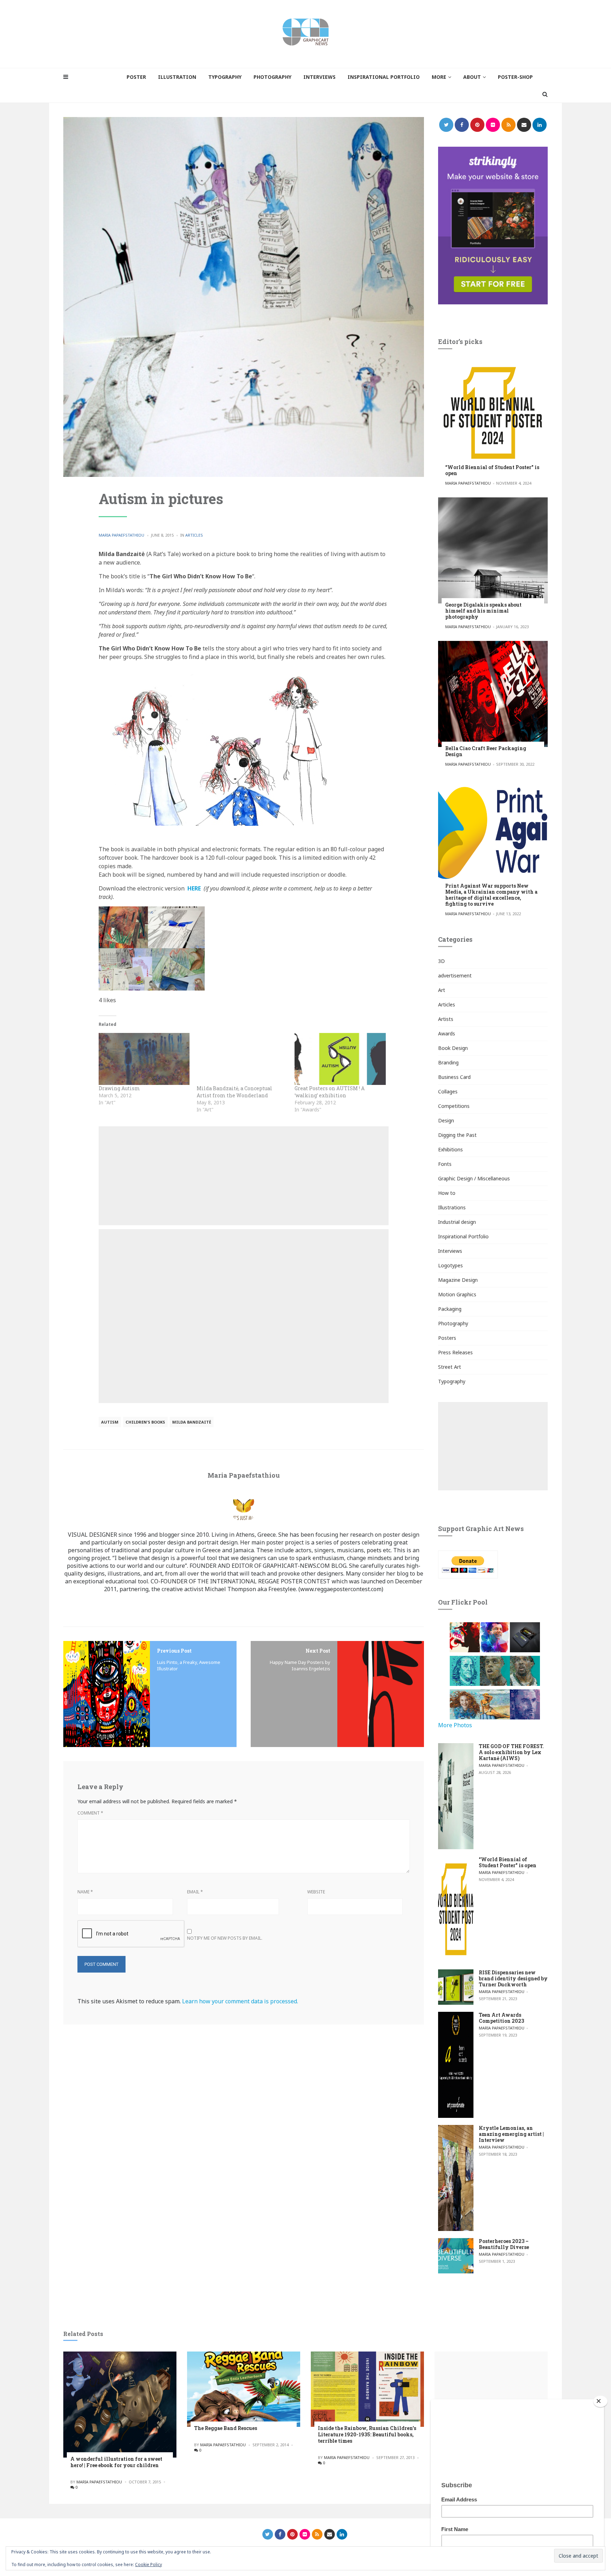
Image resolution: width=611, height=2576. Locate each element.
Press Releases (455, 1352)
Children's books (145, 1422)
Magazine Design (458, 1280)
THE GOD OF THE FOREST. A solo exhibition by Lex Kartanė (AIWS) (511, 1752)
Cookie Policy (149, 2565)
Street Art (450, 1367)
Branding (448, 1062)
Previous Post (174, 1651)
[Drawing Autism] (144, 1059)
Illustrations (452, 1207)
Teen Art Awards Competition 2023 (501, 2018)
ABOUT (472, 77)
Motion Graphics (457, 1294)
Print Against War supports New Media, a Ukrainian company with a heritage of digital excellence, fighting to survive (491, 895)
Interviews (450, 1251)
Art (442, 990)
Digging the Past (457, 1135)
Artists (446, 1019)
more (439, 77)
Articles (194, 535)
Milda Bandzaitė (192, 1422)
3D (441, 961)
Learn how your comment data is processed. (240, 2001)
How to (447, 1193)
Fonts (445, 1164)
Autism (110, 1422)
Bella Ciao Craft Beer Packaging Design (486, 751)
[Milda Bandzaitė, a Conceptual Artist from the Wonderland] (242, 1059)
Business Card (454, 1077)
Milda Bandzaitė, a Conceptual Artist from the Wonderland (234, 1092)
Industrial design (457, 1222)
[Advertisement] (244, 1176)
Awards (447, 1033)
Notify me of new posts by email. (225, 1938)
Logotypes (450, 1265)
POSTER (136, 77)
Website (316, 1892)
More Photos (455, 1725)
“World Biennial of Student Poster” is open (492, 470)
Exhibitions (450, 1149)
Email (195, 1892)
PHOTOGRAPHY (272, 77)
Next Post (318, 1651)
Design (446, 1120)
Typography (452, 1381)
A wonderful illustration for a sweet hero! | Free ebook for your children (116, 2462)
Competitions (454, 1106)
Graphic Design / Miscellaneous (474, 1178)
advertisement (455, 976)
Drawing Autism (119, 1088)
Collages (448, 1091)
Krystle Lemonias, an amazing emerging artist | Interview (511, 2134)
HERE (194, 888)
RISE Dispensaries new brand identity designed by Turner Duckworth (513, 1978)
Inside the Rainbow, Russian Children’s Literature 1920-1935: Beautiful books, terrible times (367, 2434)
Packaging (450, 1309)
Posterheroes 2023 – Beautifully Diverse (504, 2244)
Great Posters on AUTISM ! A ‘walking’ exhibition (330, 1092)
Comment (90, 1813)
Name (85, 1892)
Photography (453, 1323)
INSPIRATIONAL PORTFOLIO (384, 77)
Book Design (453, 1048)
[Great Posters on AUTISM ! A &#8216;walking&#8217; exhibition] (340, 1059)
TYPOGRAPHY (225, 77)
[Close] (600, 2401)
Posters (447, 1338)
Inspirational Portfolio (463, 1236)
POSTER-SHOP (515, 77)
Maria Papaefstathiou (121, 535)
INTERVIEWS (319, 77)
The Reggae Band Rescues (226, 2428)
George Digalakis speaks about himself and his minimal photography (483, 611)
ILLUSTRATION (177, 77)
